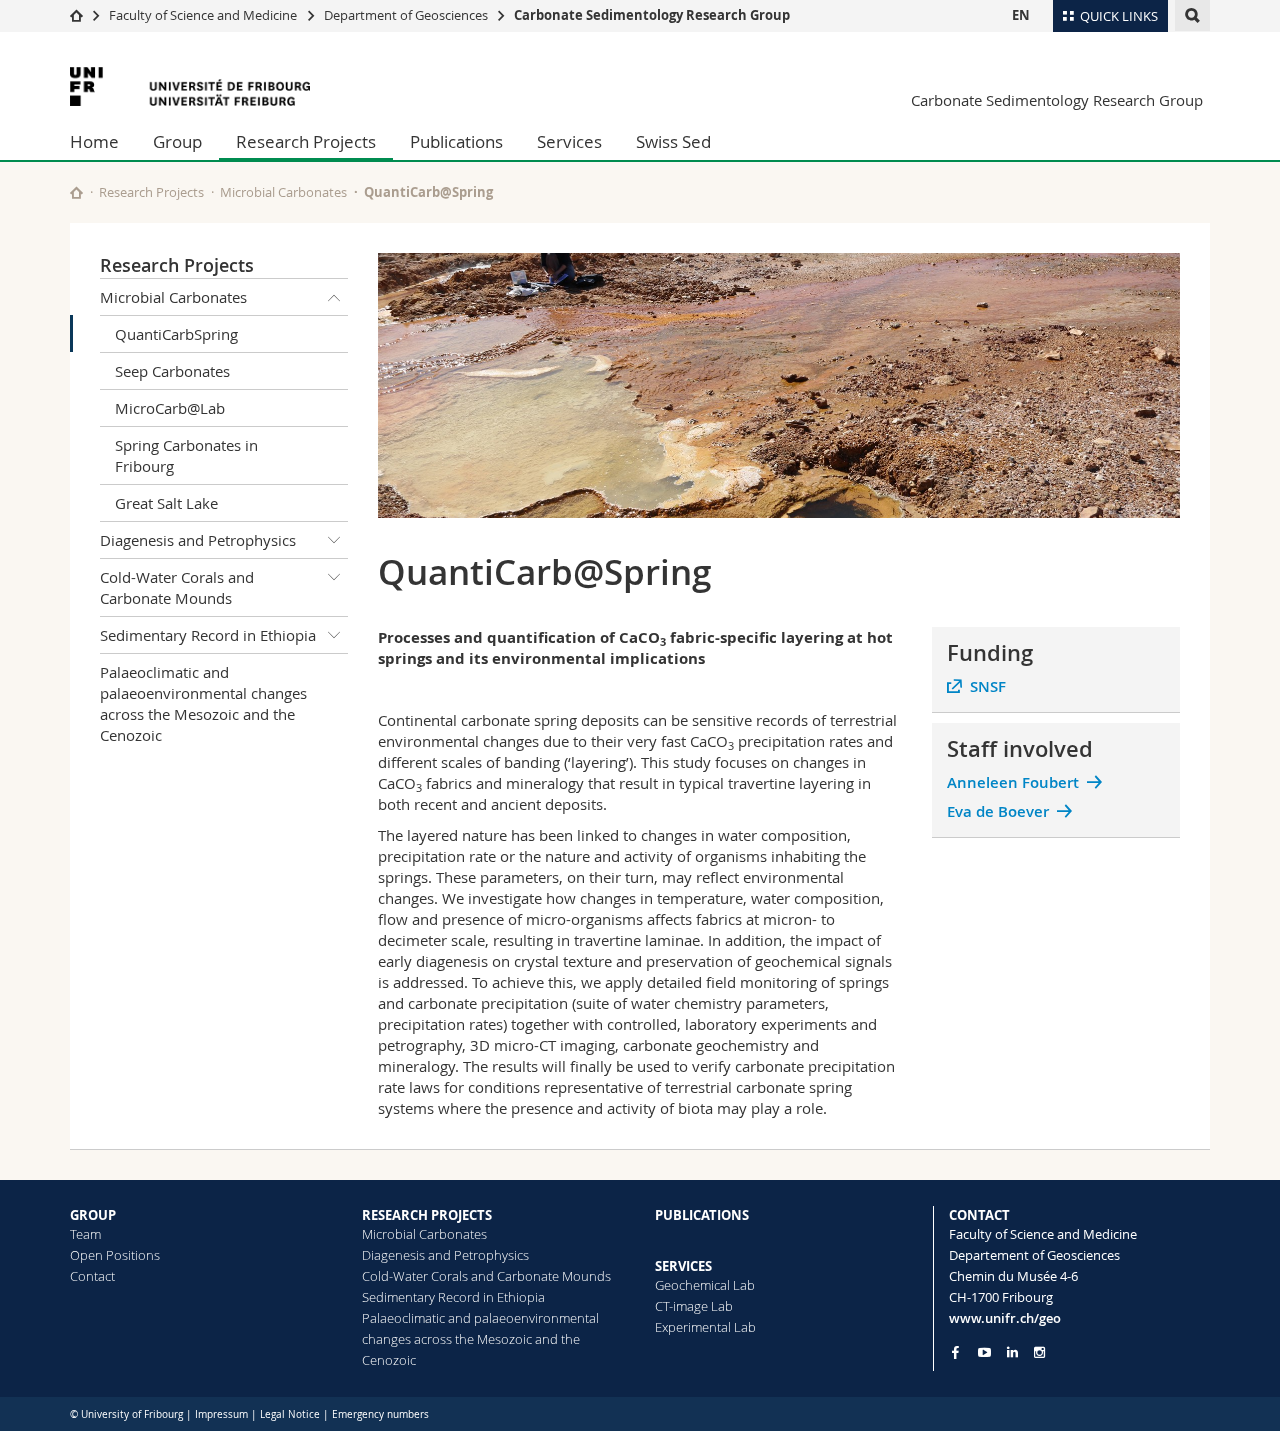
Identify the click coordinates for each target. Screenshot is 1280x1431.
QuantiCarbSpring (176, 334)
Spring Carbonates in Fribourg (186, 455)
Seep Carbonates (172, 371)
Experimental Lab (705, 1327)
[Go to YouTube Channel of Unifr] (984, 1352)
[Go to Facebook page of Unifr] (955, 1352)
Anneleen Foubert (1013, 782)
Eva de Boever (998, 811)
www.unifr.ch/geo (1005, 1318)
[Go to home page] (76, 15)
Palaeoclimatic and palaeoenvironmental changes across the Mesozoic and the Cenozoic (203, 703)
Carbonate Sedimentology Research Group (652, 15)
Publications (456, 141)
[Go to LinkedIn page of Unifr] (1012, 1352)
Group (177, 141)
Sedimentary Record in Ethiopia (208, 635)
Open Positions (115, 1255)
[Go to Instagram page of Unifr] (1039, 1352)
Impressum (221, 1414)
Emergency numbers (380, 1414)
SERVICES (683, 1266)
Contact (92, 1276)
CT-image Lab (694, 1306)
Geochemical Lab (705, 1285)
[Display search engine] (1192, 15)
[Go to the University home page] (190, 86)
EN (1021, 15)
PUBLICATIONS (702, 1215)
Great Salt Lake (166, 503)
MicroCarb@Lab (170, 408)
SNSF (988, 686)
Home (94, 141)
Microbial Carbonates (283, 192)
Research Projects (306, 141)
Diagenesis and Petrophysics (198, 540)
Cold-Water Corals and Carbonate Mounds (177, 587)
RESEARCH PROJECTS (427, 1215)
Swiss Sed (673, 141)
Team (85, 1234)
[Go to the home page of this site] (76, 192)
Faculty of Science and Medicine (203, 15)
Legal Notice (290, 1414)
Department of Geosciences (406, 15)
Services (569, 141)
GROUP (93, 1215)
